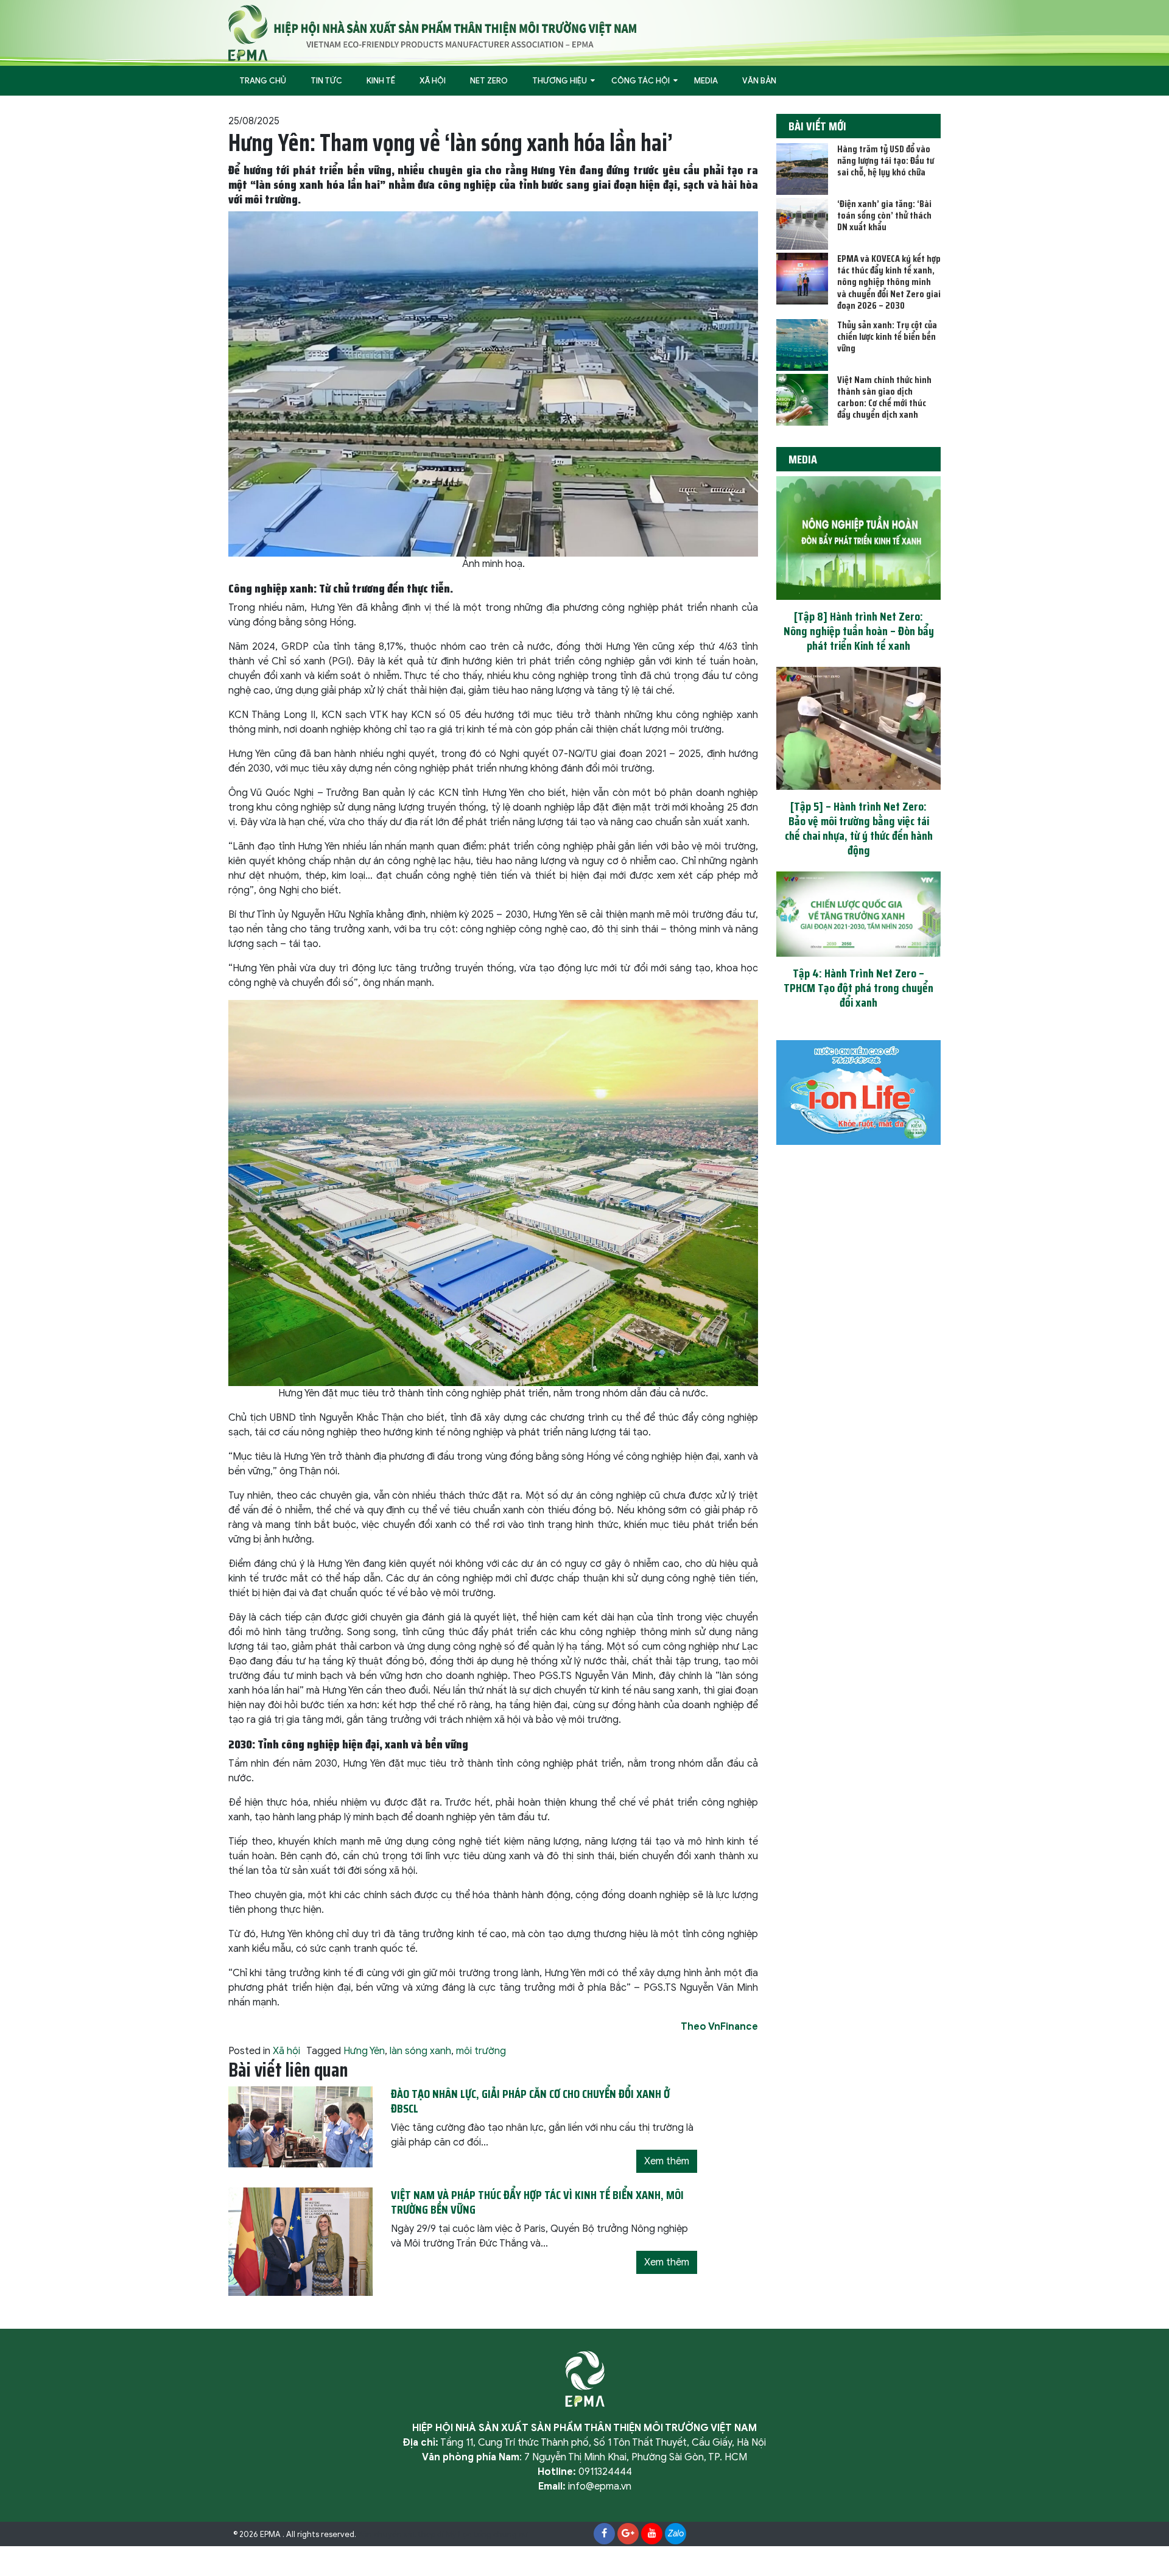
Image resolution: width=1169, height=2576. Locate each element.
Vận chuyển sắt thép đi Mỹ (407, 2535)
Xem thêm (667, 2161)
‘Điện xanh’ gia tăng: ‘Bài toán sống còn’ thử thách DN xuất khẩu (884, 215)
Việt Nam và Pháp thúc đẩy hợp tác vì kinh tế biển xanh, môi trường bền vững (537, 2202)
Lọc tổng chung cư (493, 2535)
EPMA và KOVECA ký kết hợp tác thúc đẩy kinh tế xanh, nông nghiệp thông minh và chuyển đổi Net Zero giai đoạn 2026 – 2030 (889, 282)
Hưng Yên (364, 2051)
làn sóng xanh (420, 2051)
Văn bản (759, 81)
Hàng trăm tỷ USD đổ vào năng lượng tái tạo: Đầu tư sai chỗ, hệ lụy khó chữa (886, 160)
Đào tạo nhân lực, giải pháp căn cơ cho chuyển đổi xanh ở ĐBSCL (530, 2101)
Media (706, 81)
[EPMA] (432, 32)
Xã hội (433, 81)
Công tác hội (641, 81)
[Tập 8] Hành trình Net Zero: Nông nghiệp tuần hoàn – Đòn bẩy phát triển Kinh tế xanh (859, 631)
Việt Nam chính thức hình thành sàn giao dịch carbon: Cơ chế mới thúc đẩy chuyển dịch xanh (884, 397)
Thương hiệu (560, 81)
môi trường (481, 2051)
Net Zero (489, 81)
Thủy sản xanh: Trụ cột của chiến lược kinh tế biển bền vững (887, 336)
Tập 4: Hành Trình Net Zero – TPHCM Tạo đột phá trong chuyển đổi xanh (858, 988)
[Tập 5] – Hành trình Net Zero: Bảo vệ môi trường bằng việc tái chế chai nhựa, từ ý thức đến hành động (859, 828)
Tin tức (326, 81)
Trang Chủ (263, 81)
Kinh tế (381, 81)
